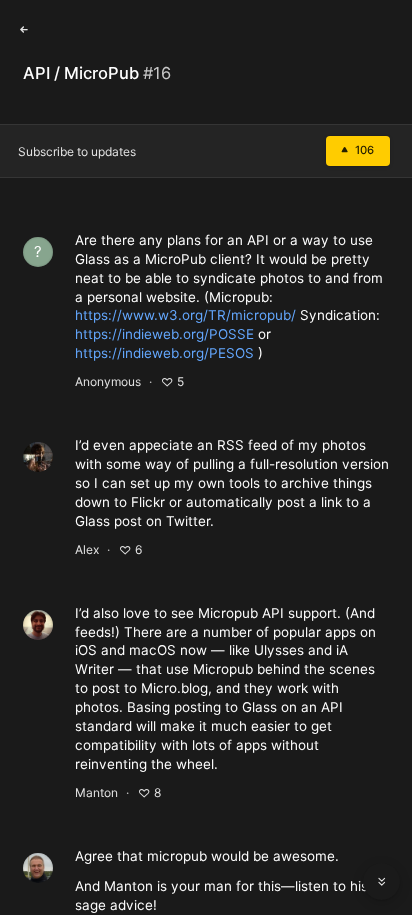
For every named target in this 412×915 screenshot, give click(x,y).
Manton (96, 792)
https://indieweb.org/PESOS (164, 353)
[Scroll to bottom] (382, 882)
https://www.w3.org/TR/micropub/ (185, 315)
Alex (87, 549)
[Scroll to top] (382, 837)
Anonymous (108, 381)
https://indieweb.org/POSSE (164, 334)
